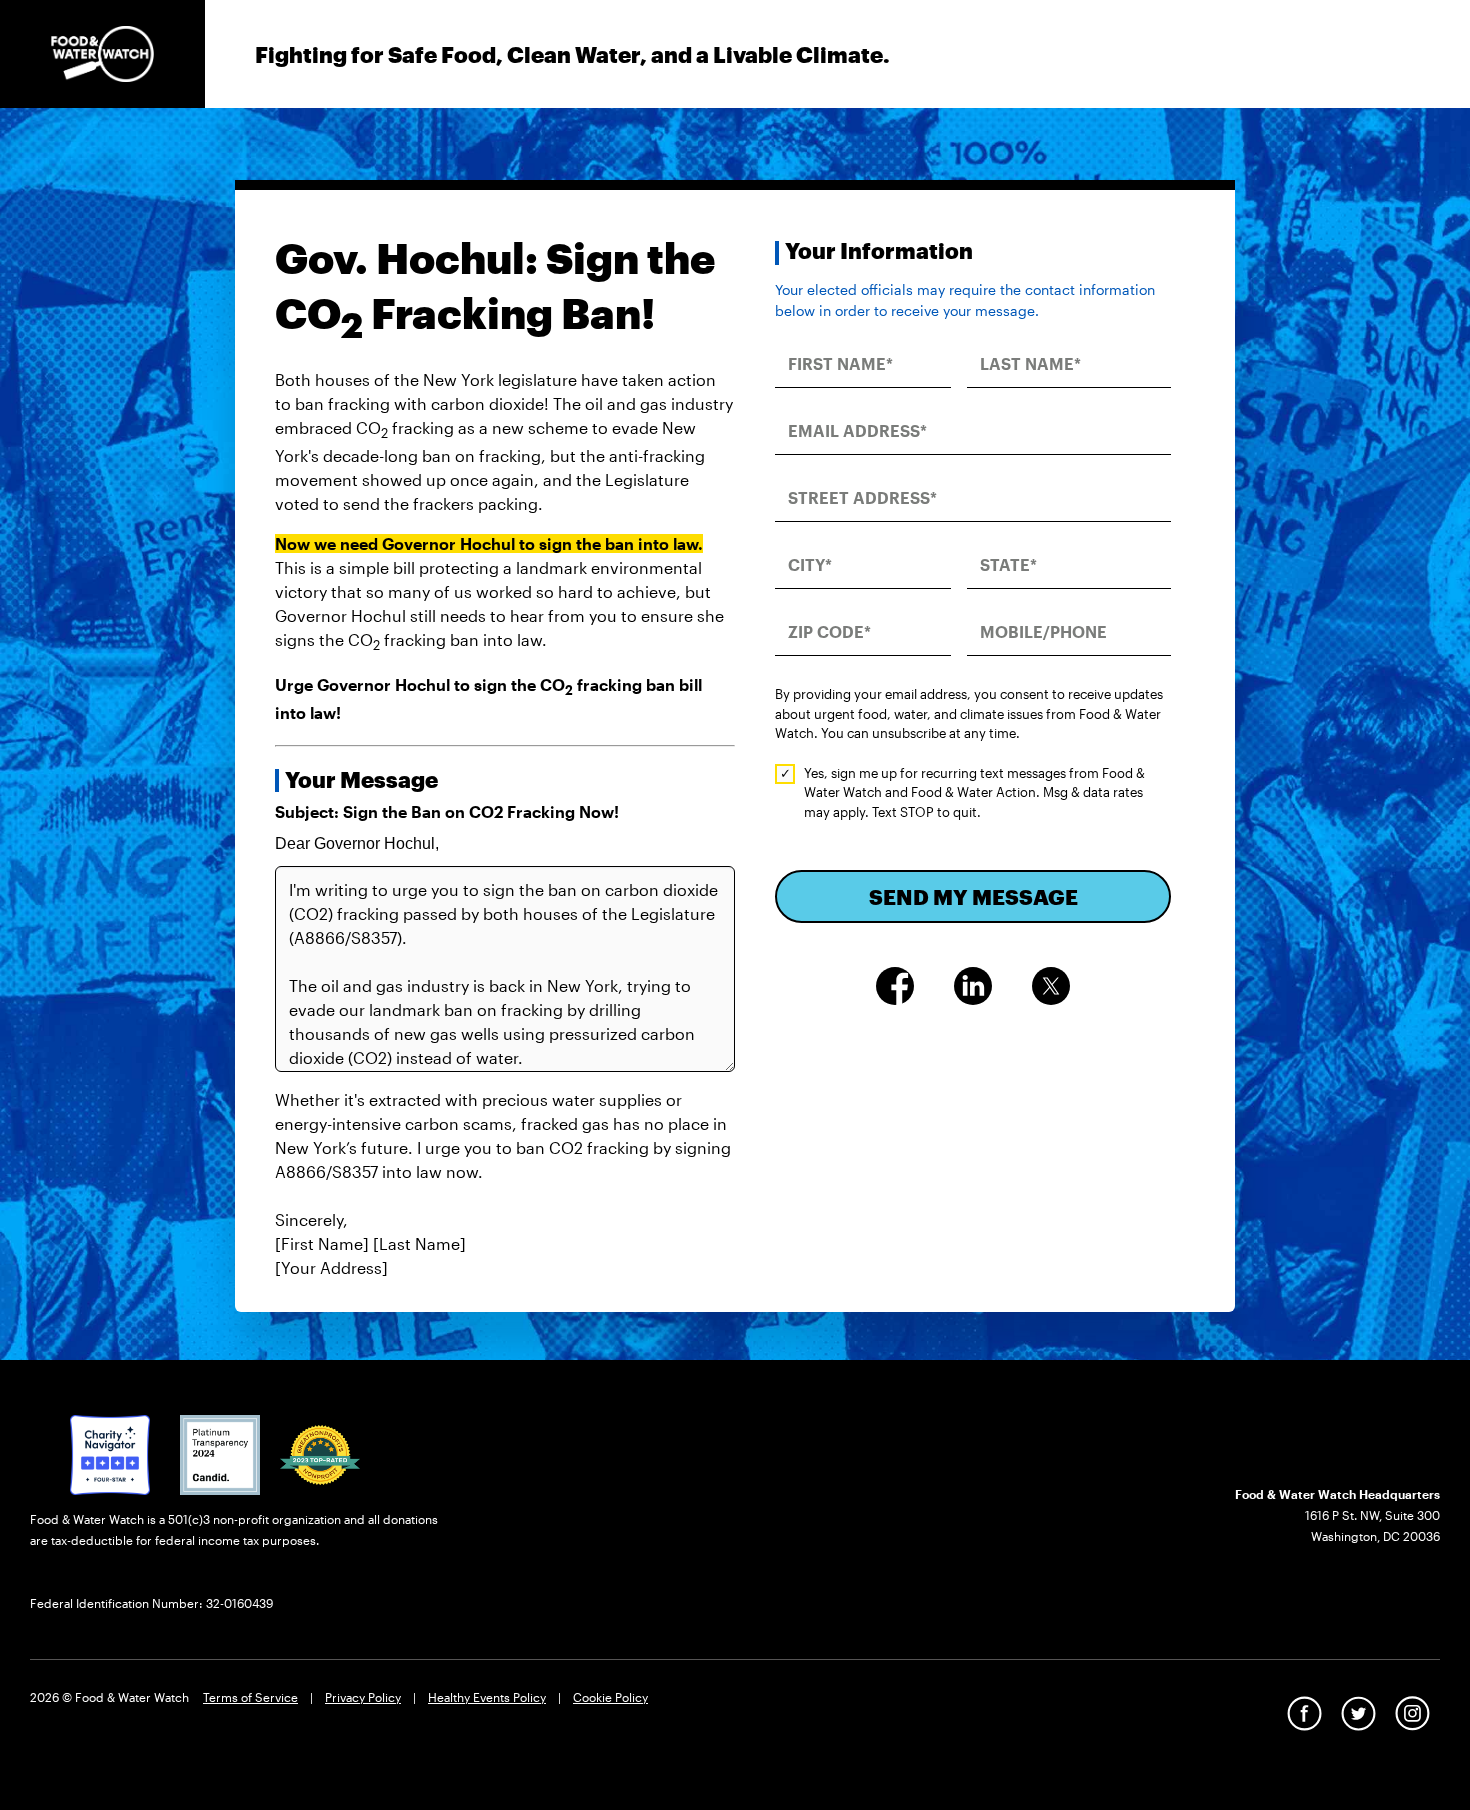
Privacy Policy (363, 1697)
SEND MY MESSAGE (973, 896)
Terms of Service (250, 1697)
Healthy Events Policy (487, 1697)
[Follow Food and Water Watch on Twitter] (1358, 1712)
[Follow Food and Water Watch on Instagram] (1412, 1712)
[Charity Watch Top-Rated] (110, 1452)
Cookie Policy (610, 1697)
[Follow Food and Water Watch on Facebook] (1304, 1712)
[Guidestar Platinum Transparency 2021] (220, 1452)
